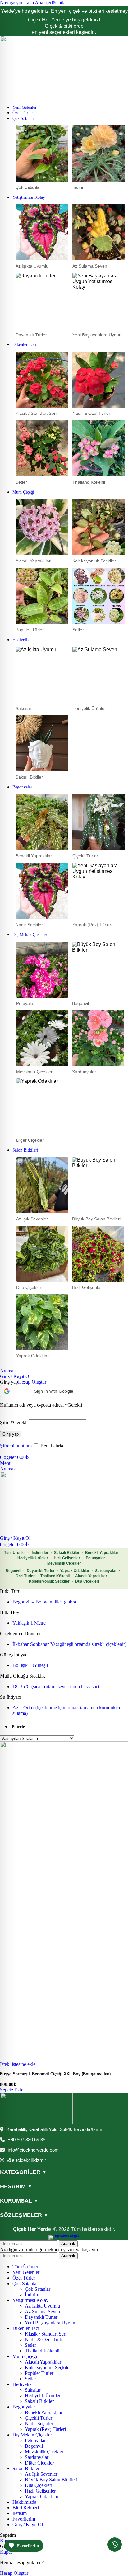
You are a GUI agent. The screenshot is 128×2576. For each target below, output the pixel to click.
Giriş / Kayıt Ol (28, 2524)
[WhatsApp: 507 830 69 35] (115, 2545)
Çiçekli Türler (39, 2418)
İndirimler (40, 1553)
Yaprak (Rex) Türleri (45, 2429)
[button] (50, 1391)
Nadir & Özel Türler (45, 2339)
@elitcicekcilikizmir (27, 2160)
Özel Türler (25, 1576)
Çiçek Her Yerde (32, 2229)
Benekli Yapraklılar (102, 1553)
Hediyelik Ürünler (33, 1558)
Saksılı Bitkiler (67, 1553)
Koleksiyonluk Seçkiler (49, 1581)
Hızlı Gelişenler (67, 1558)
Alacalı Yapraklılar (91, 1576)
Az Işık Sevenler (41, 2474)
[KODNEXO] (64, 2238)
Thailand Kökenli (55, 1576)
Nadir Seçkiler (39, 2424)
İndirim (32, 2295)
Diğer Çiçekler (39, 2463)
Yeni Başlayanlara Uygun (50, 2323)
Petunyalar (95, 1558)
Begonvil (13, 1571)
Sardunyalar (106, 1571)
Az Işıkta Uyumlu (42, 2306)
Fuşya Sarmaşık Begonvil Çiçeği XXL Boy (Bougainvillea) (55, 2074)
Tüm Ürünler (15, 1553)
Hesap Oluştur (32, 1382)
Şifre (14, 1422)
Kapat (6, 2541)
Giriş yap (11, 1434)
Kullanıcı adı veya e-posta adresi (41, 1405)
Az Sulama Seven (42, 2311)
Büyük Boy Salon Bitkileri (51, 2480)
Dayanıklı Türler (41, 1571)
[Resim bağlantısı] (36, 2122)
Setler (30, 2345)
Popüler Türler (39, 2373)
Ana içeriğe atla (50, 3)
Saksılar (33, 2390)
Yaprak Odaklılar (75, 1571)
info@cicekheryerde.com (33, 2150)
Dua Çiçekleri (87, 1581)
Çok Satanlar (38, 2289)
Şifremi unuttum (16, 1446)
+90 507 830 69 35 (27, 2140)
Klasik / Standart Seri (46, 2334)
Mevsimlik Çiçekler (64, 1563)
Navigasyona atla (17, 3)
